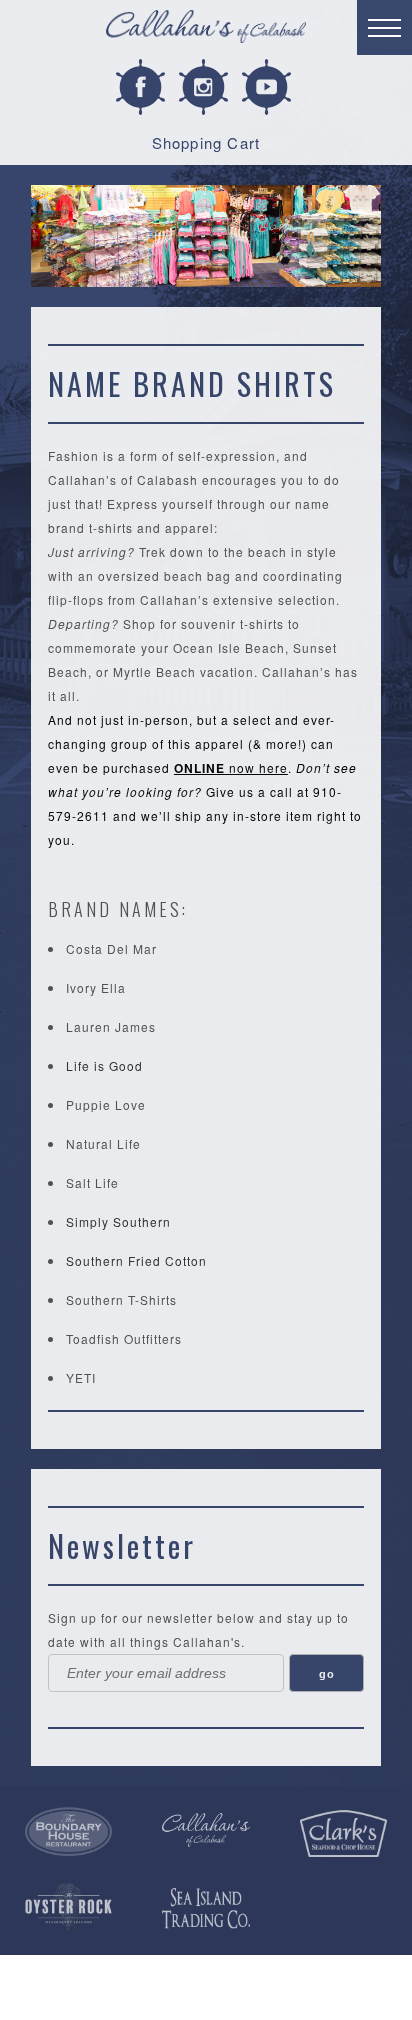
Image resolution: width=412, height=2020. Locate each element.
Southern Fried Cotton (136, 1260)
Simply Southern (118, 1221)
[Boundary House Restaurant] (68, 1832)
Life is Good (104, 1065)
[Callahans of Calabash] (206, 29)
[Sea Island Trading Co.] (205, 1908)
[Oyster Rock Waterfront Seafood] (68, 1907)
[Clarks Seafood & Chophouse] (343, 1834)
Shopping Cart (206, 142)
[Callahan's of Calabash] (205, 1830)
